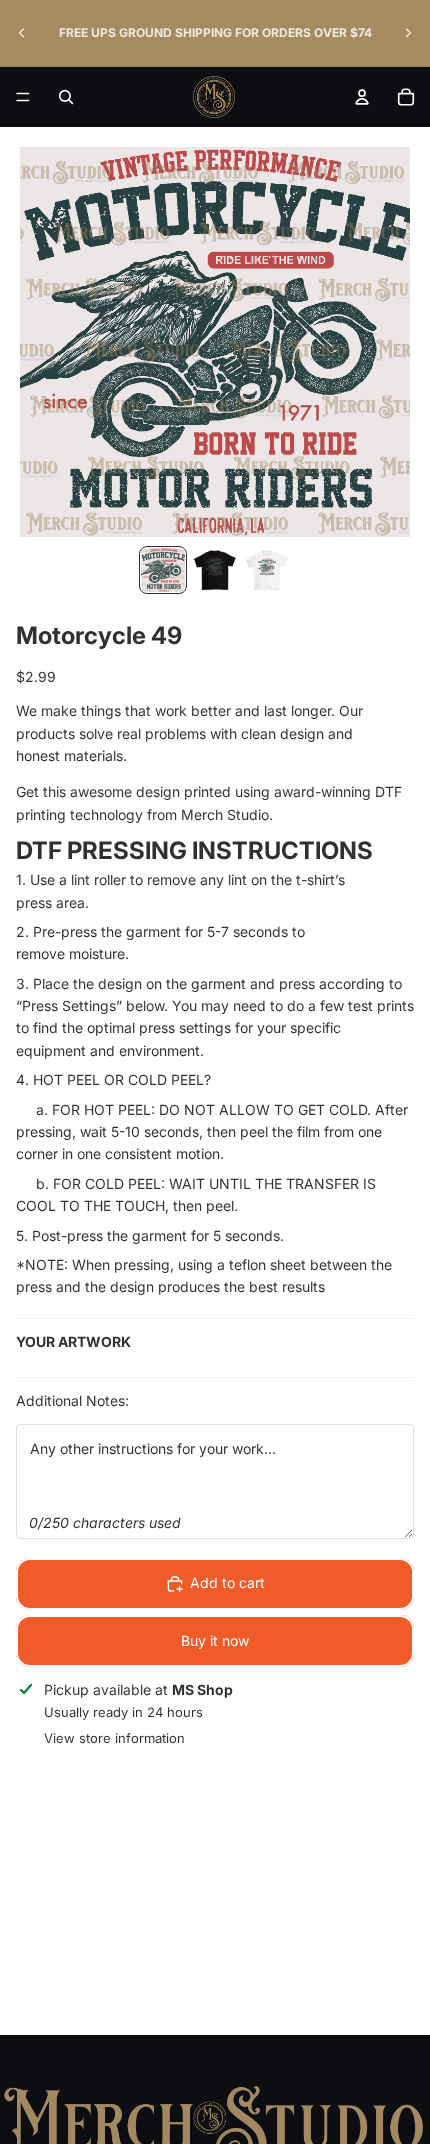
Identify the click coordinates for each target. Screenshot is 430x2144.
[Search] (66, 97)
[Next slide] (408, 33)
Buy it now (215, 1640)
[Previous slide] (22, 33)
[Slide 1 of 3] (163, 570)
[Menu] (23, 97)
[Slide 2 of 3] (215, 570)
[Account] (362, 97)
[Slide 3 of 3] (267, 570)
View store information (114, 1738)
